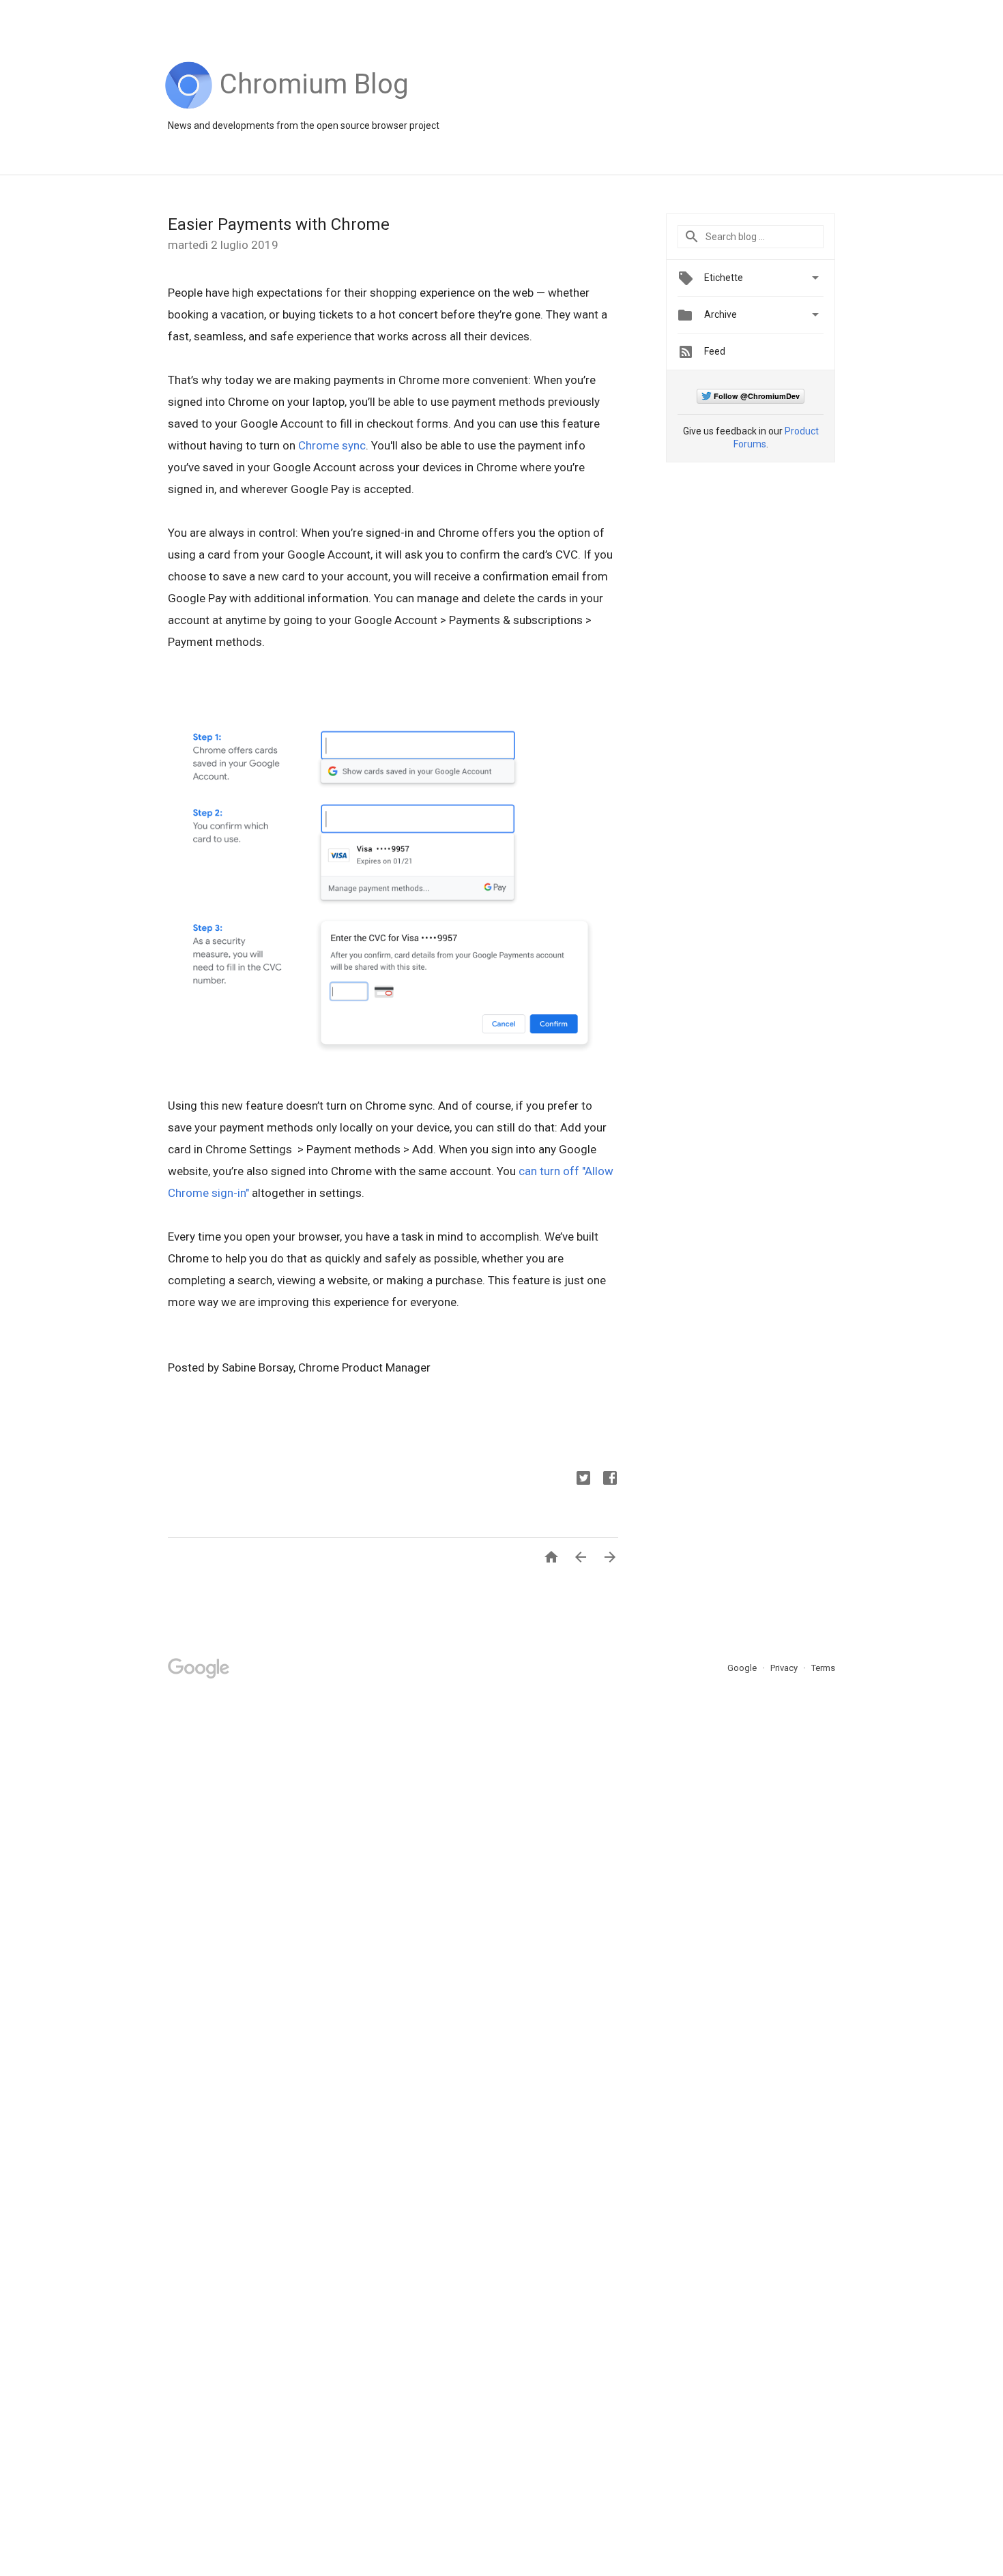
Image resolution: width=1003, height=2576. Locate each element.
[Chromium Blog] (314, 106)
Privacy (785, 1668)
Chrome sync (332, 445)
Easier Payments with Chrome (279, 224)
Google (743, 1668)
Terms (823, 1668)
